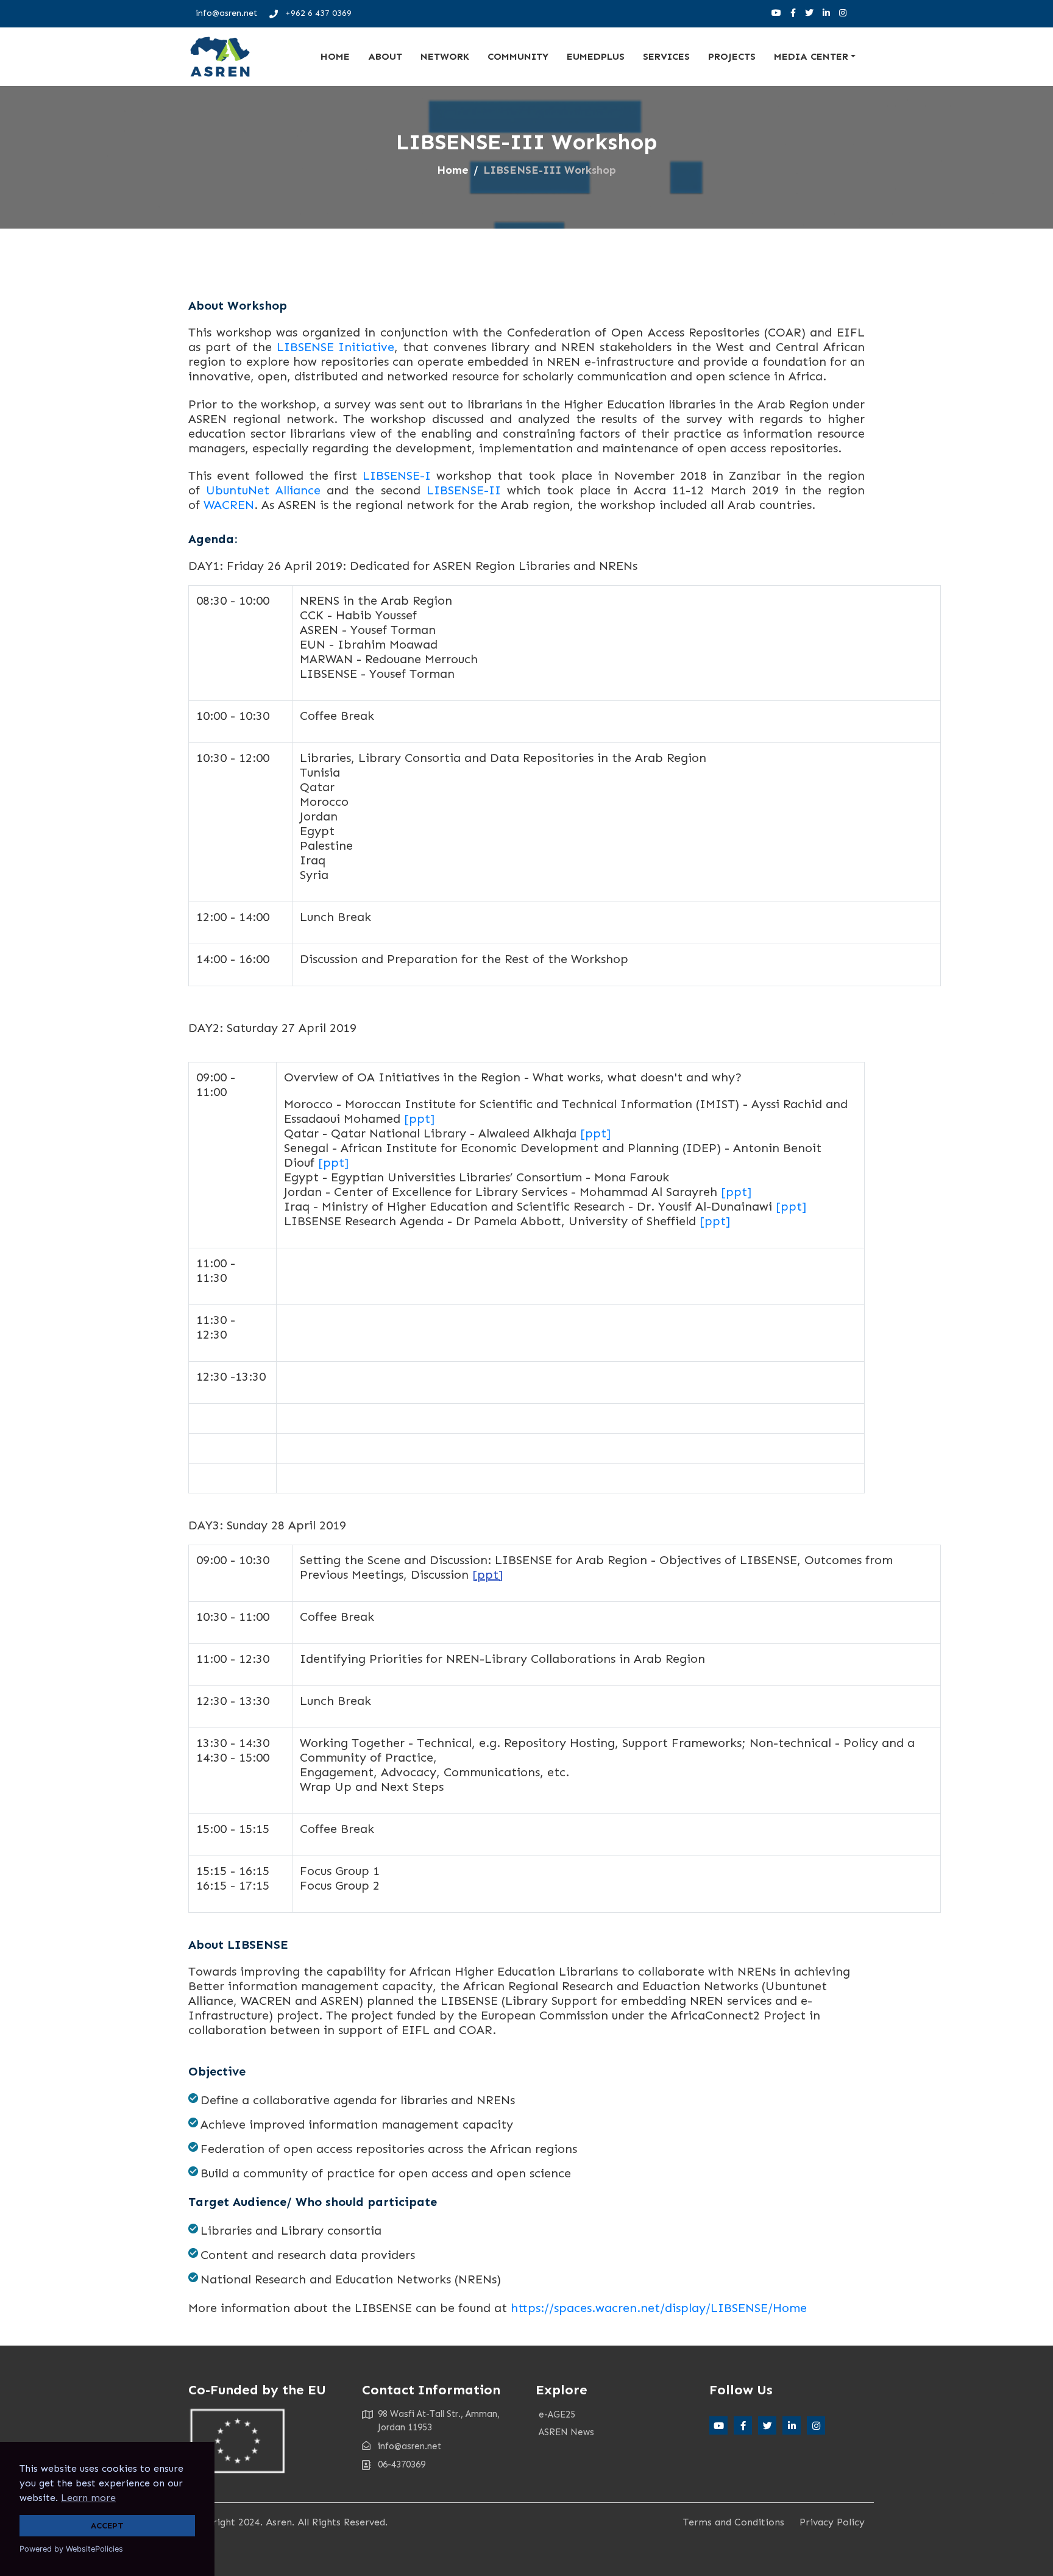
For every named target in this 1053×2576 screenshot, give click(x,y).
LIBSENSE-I (397, 475)
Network (445, 56)
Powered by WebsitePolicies (71, 2549)
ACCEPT (107, 2525)
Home (335, 56)
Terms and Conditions (734, 2522)
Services (666, 56)
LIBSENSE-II (467, 490)
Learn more (88, 2498)
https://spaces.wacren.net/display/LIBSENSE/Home (659, 2308)
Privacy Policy (832, 2522)
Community (518, 56)
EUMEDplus (596, 56)
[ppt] (419, 1119)
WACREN (229, 505)
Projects (732, 56)
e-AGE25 (557, 2414)
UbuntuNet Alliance (263, 490)
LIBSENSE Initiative (336, 347)
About (385, 56)
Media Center (811, 56)
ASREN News (566, 2432)
